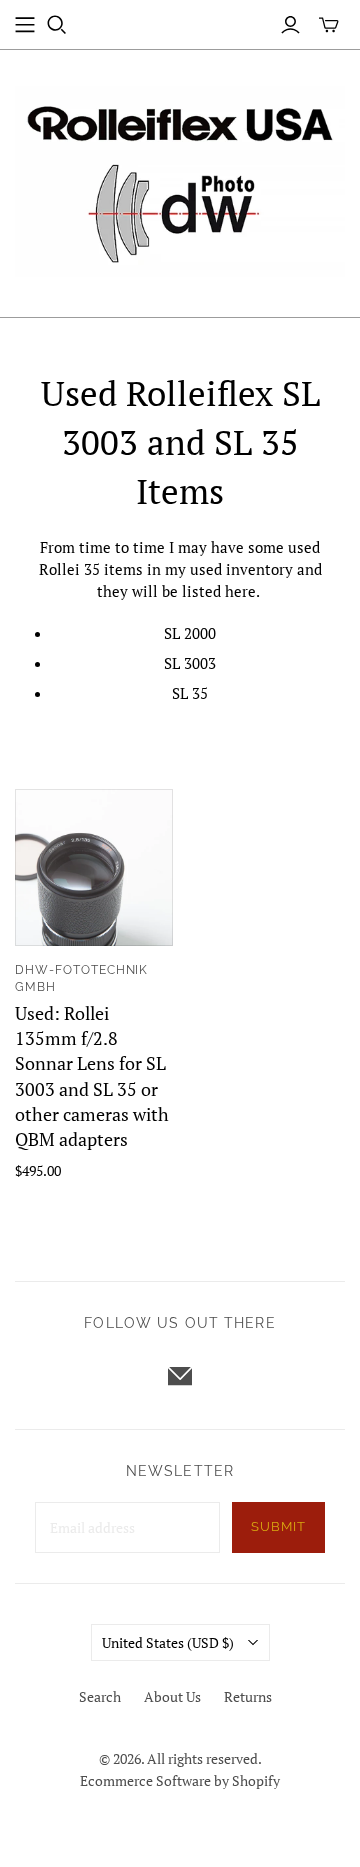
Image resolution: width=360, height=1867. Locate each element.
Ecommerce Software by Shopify (180, 1780)
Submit (278, 1526)
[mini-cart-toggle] (329, 25)
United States (168, 1642)
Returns (248, 1696)
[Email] (180, 1376)
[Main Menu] (25, 25)
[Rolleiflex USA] (180, 178)
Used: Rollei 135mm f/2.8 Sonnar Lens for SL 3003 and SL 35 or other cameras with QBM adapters (92, 1076)
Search (100, 1696)
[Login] (290, 25)
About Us (172, 1696)
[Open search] (57, 25)
